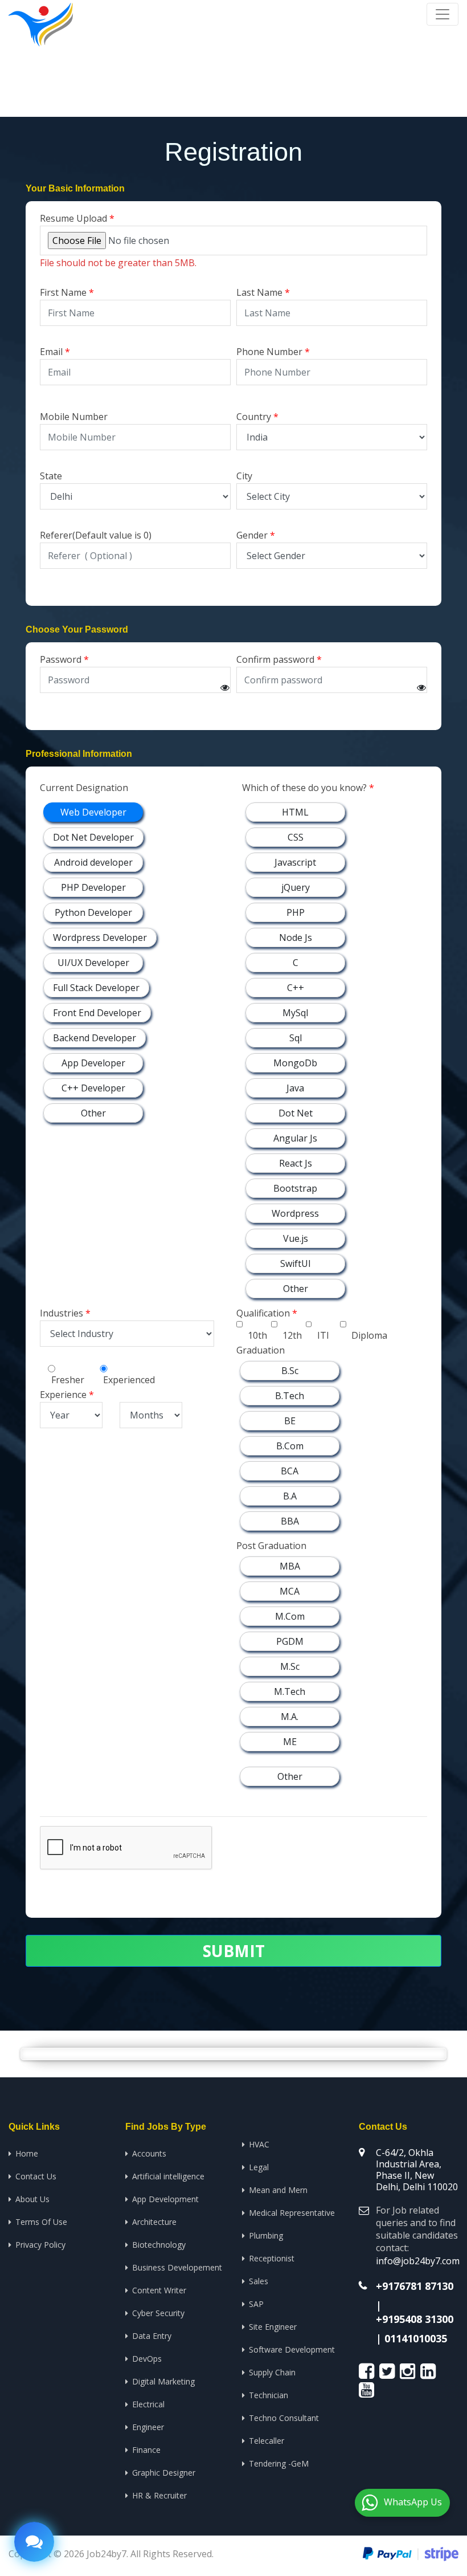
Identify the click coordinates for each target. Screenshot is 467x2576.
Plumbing (266, 2235)
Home (327, 74)
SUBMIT (234, 1951)
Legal (259, 2167)
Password (61, 659)
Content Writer (159, 2290)
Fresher (68, 1380)
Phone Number (269, 352)
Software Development (292, 2349)
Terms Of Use (41, 2222)
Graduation (261, 1350)
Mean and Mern (278, 2190)
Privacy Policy (40, 2245)
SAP (256, 2304)
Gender (252, 535)
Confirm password (275, 659)
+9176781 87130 (415, 2286)
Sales (259, 2281)
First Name (63, 292)
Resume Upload (73, 218)
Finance (146, 2450)
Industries (62, 1313)
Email (51, 352)
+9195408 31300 (415, 2319)
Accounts (149, 2153)
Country (254, 417)
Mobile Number (74, 417)
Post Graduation (271, 1546)
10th (257, 1335)
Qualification (263, 1313)
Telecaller (267, 2441)
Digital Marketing (163, 2381)
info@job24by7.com (418, 2261)
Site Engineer (273, 2327)
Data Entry (152, 2336)
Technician (269, 2395)
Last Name (259, 292)
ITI (323, 1335)
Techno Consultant (284, 2418)
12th (292, 1335)
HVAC (259, 2144)
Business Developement (177, 2267)
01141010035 (416, 2338)
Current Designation (84, 788)
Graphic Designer (164, 2473)
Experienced (129, 1380)
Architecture (154, 2222)
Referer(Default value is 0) (96, 535)
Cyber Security (158, 2313)
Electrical (148, 2404)
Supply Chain (272, 2372)
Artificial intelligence (168, 2176)
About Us (32, 2199)
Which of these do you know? (304, 788)
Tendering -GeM (279, 2463)
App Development (165, 2199)
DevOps (147, 2359)
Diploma (369, 1335)
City (244, 476)
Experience (63, 1395)
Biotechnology (159, 2245)
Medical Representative (292, 2213)
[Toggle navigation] (443, 14)
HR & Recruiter (159, 2495)
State (51, 476)
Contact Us (36, 2176)
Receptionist (272, 2258)
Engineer (148, 2427)
